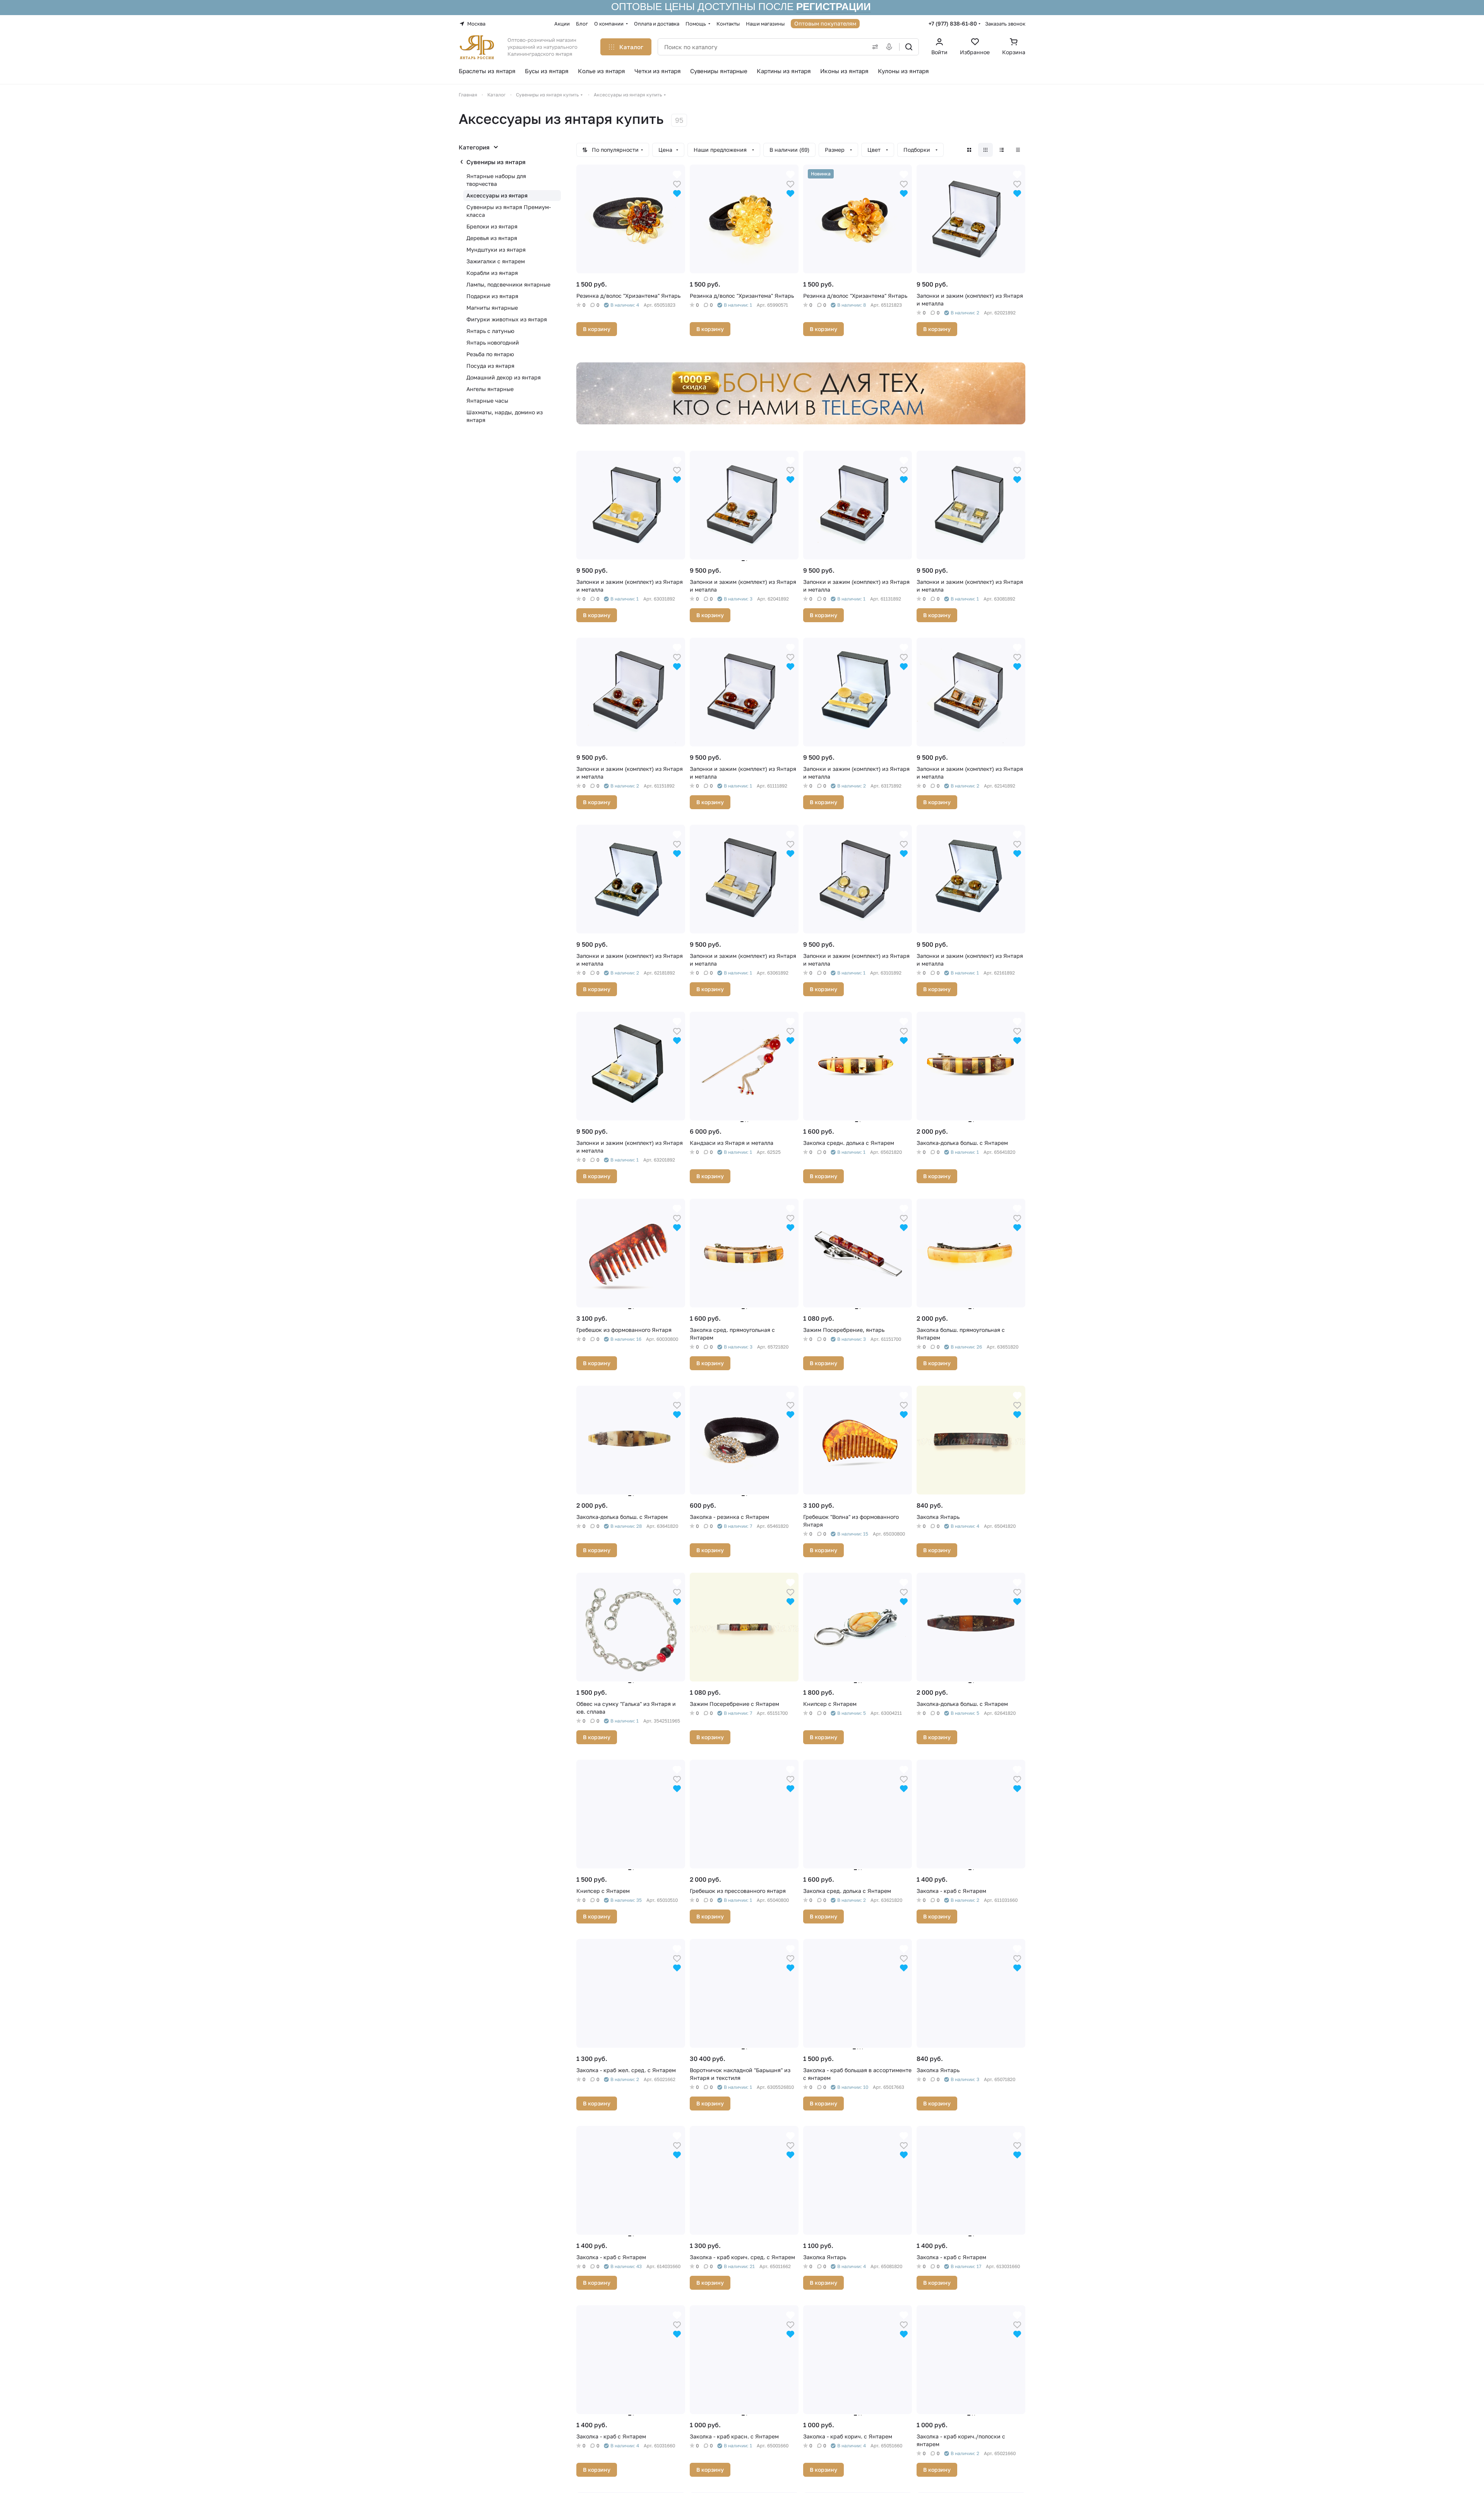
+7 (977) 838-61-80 (953, 23)
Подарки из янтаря (492, 296)
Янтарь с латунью (490, 331)
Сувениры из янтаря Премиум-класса (509, 211)
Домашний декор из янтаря (504, 377)
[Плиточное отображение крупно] (969, 150)
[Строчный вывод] (1002, 150)
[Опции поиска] (874, 47)
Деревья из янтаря (492, 238)
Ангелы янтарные (490, 389)
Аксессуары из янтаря (497, 195)
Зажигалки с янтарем (496, 261)
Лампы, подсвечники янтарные (508, 284)
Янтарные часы (487, 401)
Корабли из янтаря (492, 273)
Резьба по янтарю (490, 354)
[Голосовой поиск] (891, 47)
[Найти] (909, 47)
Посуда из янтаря (490, 366)
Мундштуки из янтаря (496, 250)
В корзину (597, 329)
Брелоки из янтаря (492, 226)
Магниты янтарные (492, 308)
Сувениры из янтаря (496, 162)
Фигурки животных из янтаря (507, 319)
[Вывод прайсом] (1018, 150)
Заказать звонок (1005, 24)
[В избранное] (677, 183)
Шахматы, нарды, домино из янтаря (505, 416)
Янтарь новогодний (493, 342)
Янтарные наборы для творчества (496, 180)
